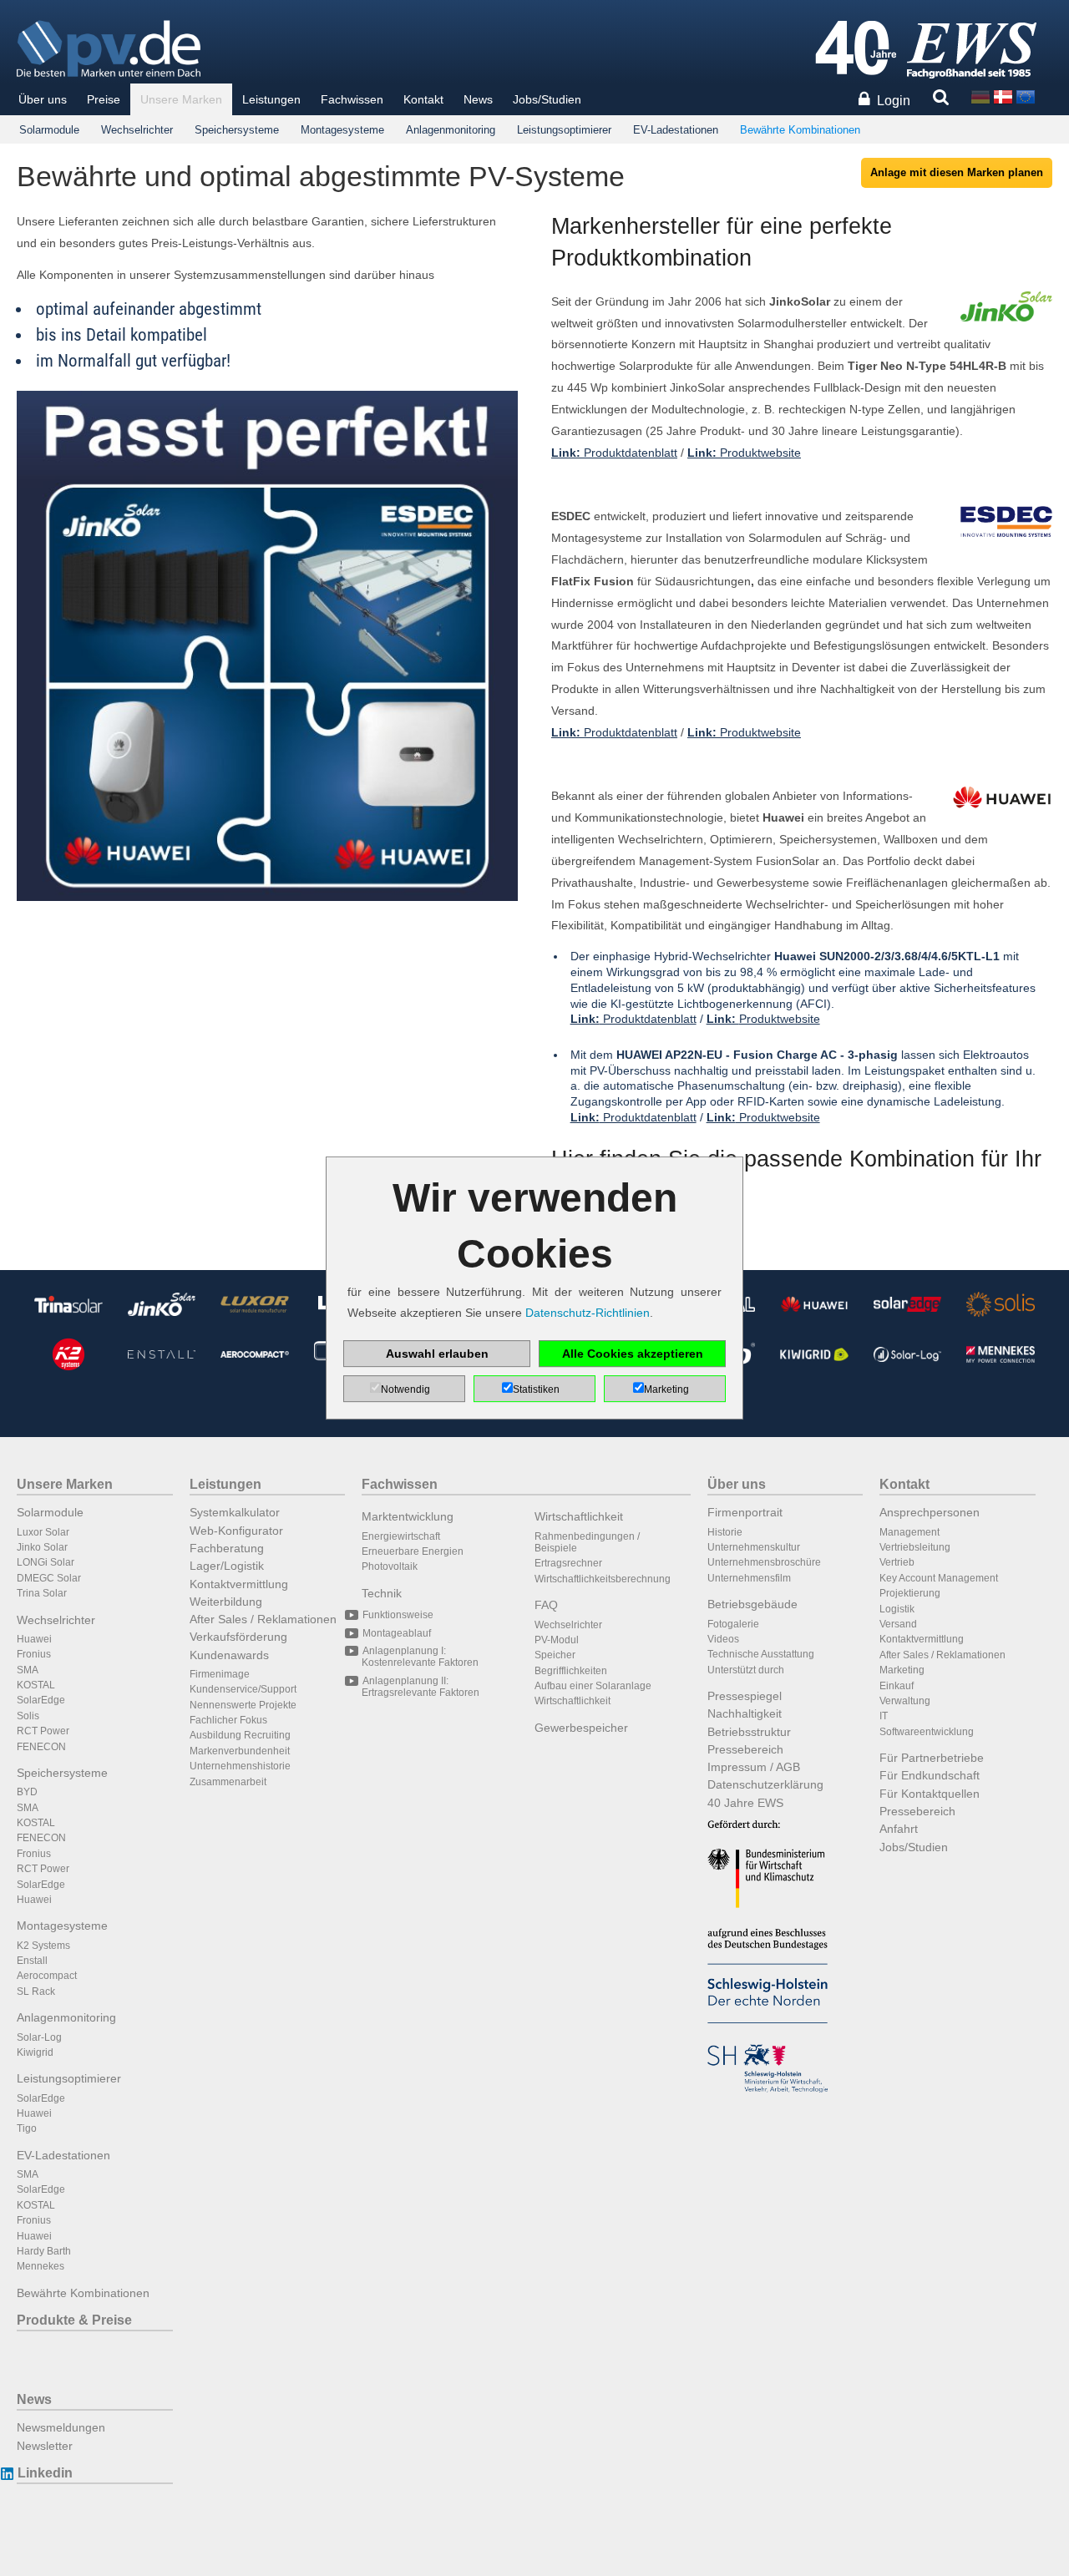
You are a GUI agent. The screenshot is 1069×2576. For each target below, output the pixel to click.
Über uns (43, 99)
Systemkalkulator (235, 1512)
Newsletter (45, 2446)
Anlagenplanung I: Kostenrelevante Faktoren (420, 1657)
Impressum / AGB (754, 1767)
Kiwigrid (35, 2052)
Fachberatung (227, 1548)
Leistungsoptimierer (564, 130)
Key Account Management (939, 1578)
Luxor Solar (43, 1532)
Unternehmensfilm (749, 1578)
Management (909, 1532)
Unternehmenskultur (754, 1547)
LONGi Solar (46, 1562)
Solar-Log (39, 2037)
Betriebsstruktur (749, 1732)
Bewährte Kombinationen (800, 130)
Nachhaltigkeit (745, 1713)
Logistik (897, 1609)
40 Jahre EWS (745, 1803)
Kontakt (423, 99)
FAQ (546, 1605)
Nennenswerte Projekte (243, 1705)
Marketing (902, 1670)
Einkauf (897, 1686)
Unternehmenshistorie (240, 1766)
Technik (382, 1593)
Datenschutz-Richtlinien (588, 1313)
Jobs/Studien (547, 99)
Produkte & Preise (74, 2320)
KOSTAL (36, 1685)
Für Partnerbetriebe (932, 1758)
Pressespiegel (745, 1696)
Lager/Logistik (227, 1566)
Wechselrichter (137, 130)
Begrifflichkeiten (571, 1671)
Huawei (34, 1639)
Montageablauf (397, 1633)
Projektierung (910, 1593)
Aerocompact (47, 1976)
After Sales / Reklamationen (263, 1619)
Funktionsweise (398, 1615)
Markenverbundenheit (240, 1751)
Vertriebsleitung (915, 1547)
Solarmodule (49, 130)
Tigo (27, 2128)
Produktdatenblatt (614, 453)
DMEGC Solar (49, 1578)
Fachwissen (352, 99)
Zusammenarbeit (228, 1782)
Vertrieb (897, 1562)
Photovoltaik (390, 1566)
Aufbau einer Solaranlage (593, 1686)
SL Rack (36, 1991)
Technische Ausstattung (761, 1654)
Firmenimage (220, 1674)
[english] (1026, 96)
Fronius (34, 1654)
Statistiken (536, 1389)
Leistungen (271, 99)
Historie (725, 1532)
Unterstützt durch (746, 1670)
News (478, 99)
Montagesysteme (342, 130)
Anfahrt (899, 1829)
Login (894, 101)
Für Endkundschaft (930, 1775)
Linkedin (45, 2473)
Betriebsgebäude (752, 1604)
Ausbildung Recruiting (240, 1735)
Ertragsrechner (568, 1563)
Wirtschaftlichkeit (579, 1516)
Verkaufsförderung (238, 1637)
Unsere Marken (181, 99)
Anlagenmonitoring (451, 130)
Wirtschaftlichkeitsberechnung (603, 1579)
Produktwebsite (744, 453)
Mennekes (41, 2266)
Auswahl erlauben (437, 1354)
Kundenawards (229, 1655)
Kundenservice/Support (243, 1689)
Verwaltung (905, 1701)
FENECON (41, 1747)
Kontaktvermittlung (239, 1584)
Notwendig (405, 1389)
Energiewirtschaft (401, 1536)
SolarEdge (41, 1700)
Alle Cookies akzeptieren (633, 1354)
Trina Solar (42, 1593)
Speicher (555, 1655)
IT (884, 1716)
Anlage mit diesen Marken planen (957, 172)
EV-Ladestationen (676, 130)
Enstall (32, 1961)
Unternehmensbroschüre (764, 1562)
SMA (28, 1670)
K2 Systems (43, 1946)
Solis (28, 1716)
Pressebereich (745, 1749)
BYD (27, 1792)
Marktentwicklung (408, 1516)
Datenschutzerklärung (765, 1784)
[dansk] (1003, 96)
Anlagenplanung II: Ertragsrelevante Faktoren (421, 1687)
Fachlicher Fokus (228, 1720)
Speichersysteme (237, 130)
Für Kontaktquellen (930, 1794)
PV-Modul (557, 1640)
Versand (898, 1624)
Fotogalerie (733, 1624)
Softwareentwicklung (927, 1732)
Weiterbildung (226, 1602)
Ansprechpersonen (930, 1512)
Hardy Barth (44, 2251)
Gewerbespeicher (581, 1728)
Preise (104, 99)
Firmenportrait (745, 1512)
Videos (723, 1639)
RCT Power (43, 1731)
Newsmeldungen (61, 2427)
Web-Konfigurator (236, 1531)
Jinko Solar (42, 1547)
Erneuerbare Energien (413, 1551)
